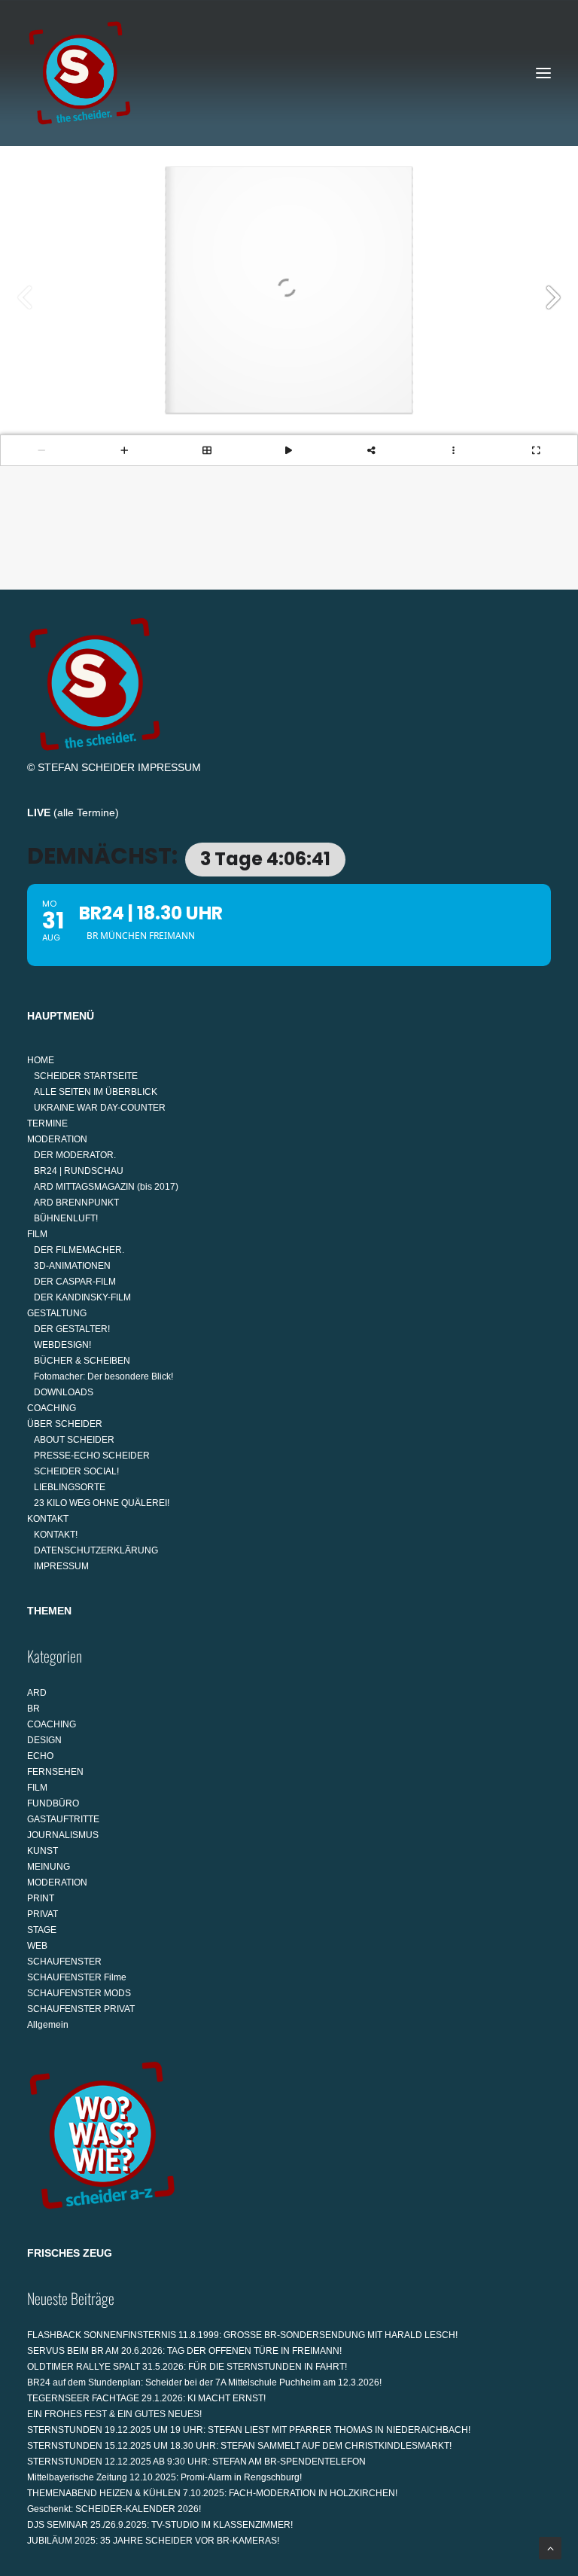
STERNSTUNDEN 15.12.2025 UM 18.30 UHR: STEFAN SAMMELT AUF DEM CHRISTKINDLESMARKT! (239, 2446)
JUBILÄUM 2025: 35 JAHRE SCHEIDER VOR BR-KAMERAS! (153, 2541)
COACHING (52, 1408)
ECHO (40, 1756)
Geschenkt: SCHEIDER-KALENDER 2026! (114, 2509)
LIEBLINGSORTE (70, 1487)
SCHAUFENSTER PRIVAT (81, 2009)
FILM (37, 1234)
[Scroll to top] (550, 2547)
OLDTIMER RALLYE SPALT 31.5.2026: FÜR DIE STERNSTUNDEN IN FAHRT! (187, 2367)
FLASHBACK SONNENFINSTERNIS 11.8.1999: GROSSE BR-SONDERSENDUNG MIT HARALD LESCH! (242, 2335)
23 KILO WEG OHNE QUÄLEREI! (102, 1503)
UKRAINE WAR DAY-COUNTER (100, 1108)
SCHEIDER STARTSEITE (86, 1076)
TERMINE (47, 1123)
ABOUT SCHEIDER (74, 1440)
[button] (543, 73)
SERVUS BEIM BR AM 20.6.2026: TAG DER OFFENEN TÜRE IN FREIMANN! (184, 2351)
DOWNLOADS (64, 1392)
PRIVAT (43, 1914)
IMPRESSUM (169, 767)
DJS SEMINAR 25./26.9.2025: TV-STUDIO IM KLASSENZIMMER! (160, 2525)
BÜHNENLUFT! (66, 1218)
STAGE (42, 1930)
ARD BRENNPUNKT (76, 1203)
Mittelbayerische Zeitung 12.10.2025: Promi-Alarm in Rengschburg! (164, 2477)
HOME (41, 1060)
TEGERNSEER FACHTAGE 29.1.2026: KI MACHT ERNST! (146, 2398)
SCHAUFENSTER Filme (77, 1977)
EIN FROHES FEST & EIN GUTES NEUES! (114, 2414)
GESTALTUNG (57, 1313)
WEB (37, 1946)
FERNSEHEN (55, 1772)
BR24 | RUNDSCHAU (79, 1171)
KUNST (43, 1851)
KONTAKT (48, 1519)
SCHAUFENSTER (64, 1962)
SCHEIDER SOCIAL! (76, 1471)
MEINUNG (49, 1867)
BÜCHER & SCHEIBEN (82, 1361)
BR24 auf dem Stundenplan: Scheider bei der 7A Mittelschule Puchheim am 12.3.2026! (204, 2382)
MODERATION (57, 1139)
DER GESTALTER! (72, 1329)
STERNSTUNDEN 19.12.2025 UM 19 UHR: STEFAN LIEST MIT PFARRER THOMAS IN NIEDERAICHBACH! (249, 2430)
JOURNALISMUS (63, 1835)
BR (33, 1709)
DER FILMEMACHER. (79, 1250)
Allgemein (48, 2025)
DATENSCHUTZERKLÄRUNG (96, 1550)
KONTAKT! (56, 1535)
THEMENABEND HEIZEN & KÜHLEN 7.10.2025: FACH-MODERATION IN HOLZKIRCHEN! (212, 2493)
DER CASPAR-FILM (75, 1282)
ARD (37, 1693)
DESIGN (44, 1740)
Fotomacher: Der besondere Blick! (103, 1376)
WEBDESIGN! (62, 1345)
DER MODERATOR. (75, 1155)
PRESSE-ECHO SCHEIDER (92, 1456)
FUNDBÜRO (53, 1803)
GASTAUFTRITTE (63, 1819)
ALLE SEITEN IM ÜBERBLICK (96, 1092)
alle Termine (86, 812)
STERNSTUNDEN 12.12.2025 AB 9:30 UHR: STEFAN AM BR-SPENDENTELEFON (196, 2462)
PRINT (41, 1898)
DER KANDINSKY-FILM (82, 1297)
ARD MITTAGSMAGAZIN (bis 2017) (106, 1187)
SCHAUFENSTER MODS (79, 1993)
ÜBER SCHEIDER (65, 1424)
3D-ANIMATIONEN (72, 1266)
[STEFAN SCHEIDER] (80, 73)
